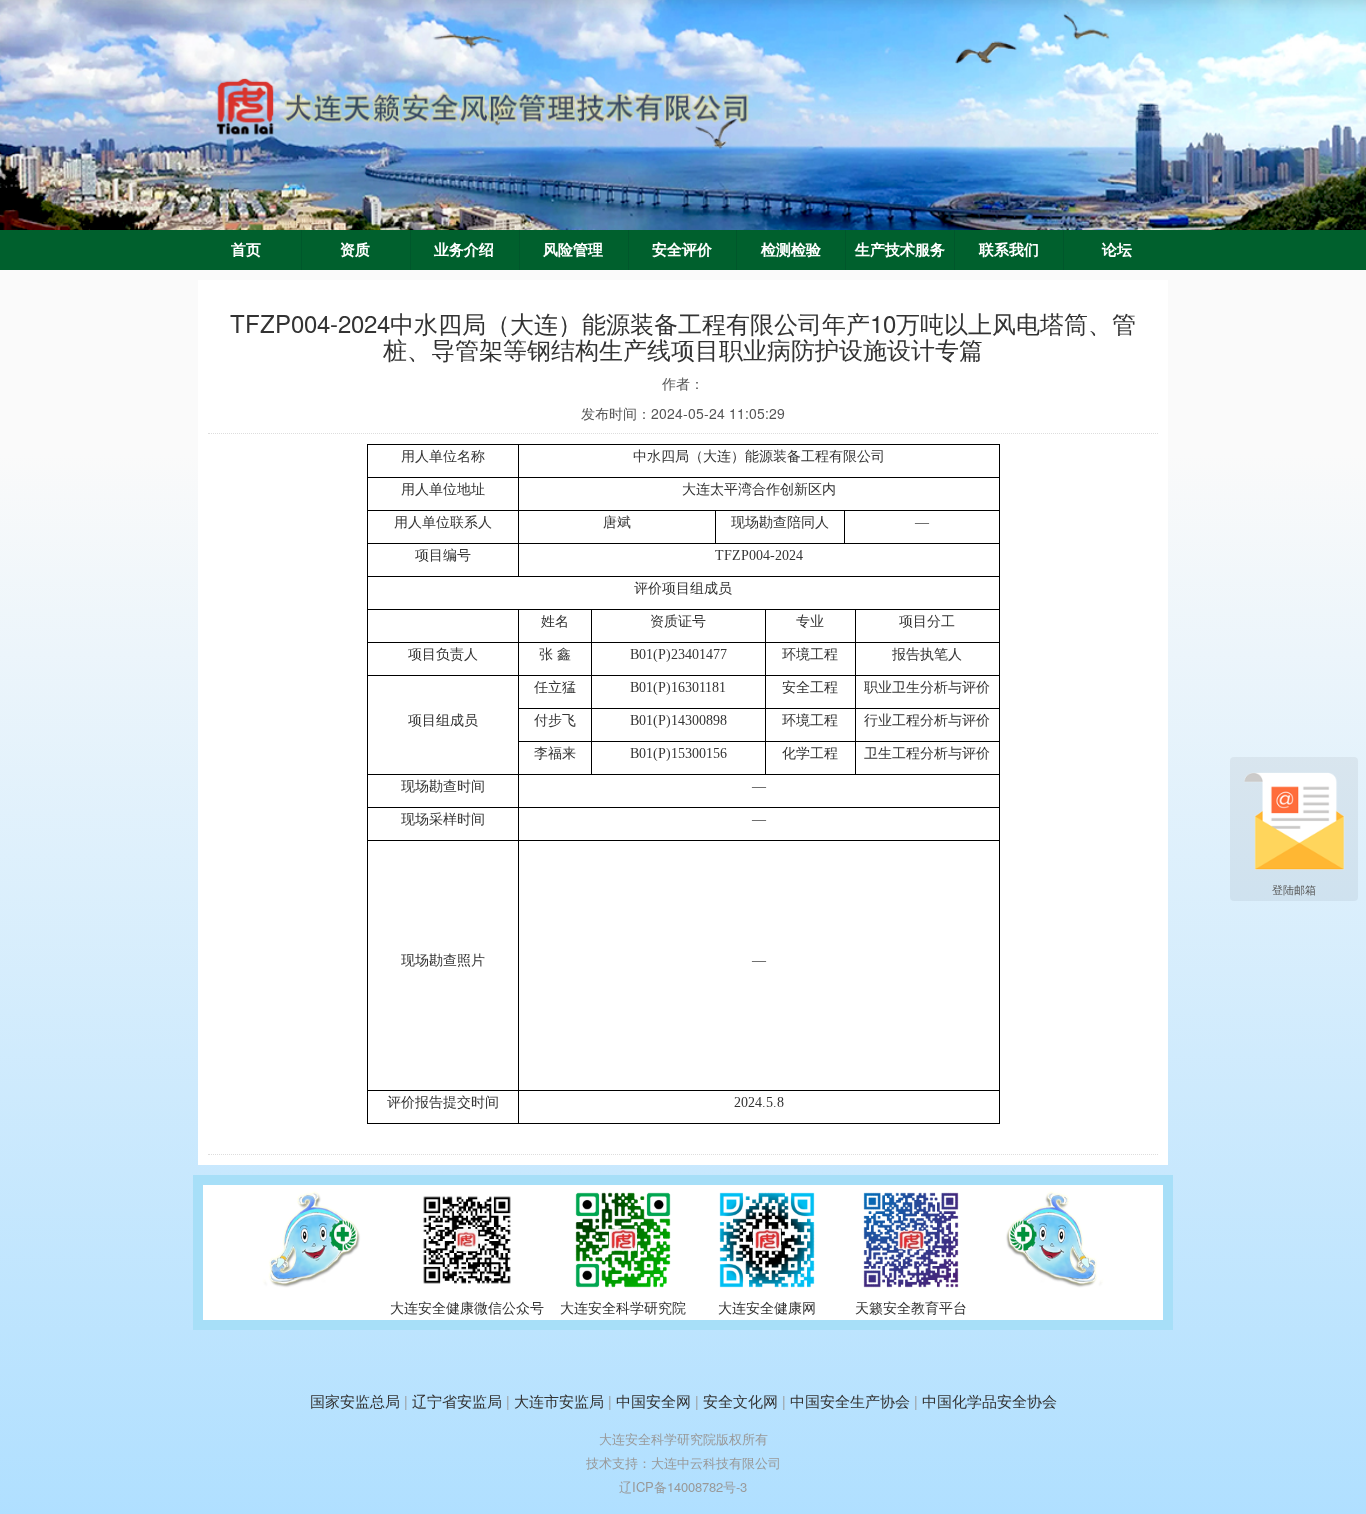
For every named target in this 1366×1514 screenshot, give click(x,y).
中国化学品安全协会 (989, 1400)
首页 (246, 250)
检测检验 (791, 250)
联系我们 (1009, 250)
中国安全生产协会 (850, 1400)
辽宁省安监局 (457, 1400)
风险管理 (573, 250)
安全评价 (682, 250)
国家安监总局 (355, 1400)
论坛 (1117, 250)
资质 (355, 250)
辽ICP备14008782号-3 (683, 1486)
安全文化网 (740, 1400)
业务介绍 (464, 250)
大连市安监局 (559, 1400)
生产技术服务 (900, 250)
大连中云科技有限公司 (716, 1462)
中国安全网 (653, 1400)
